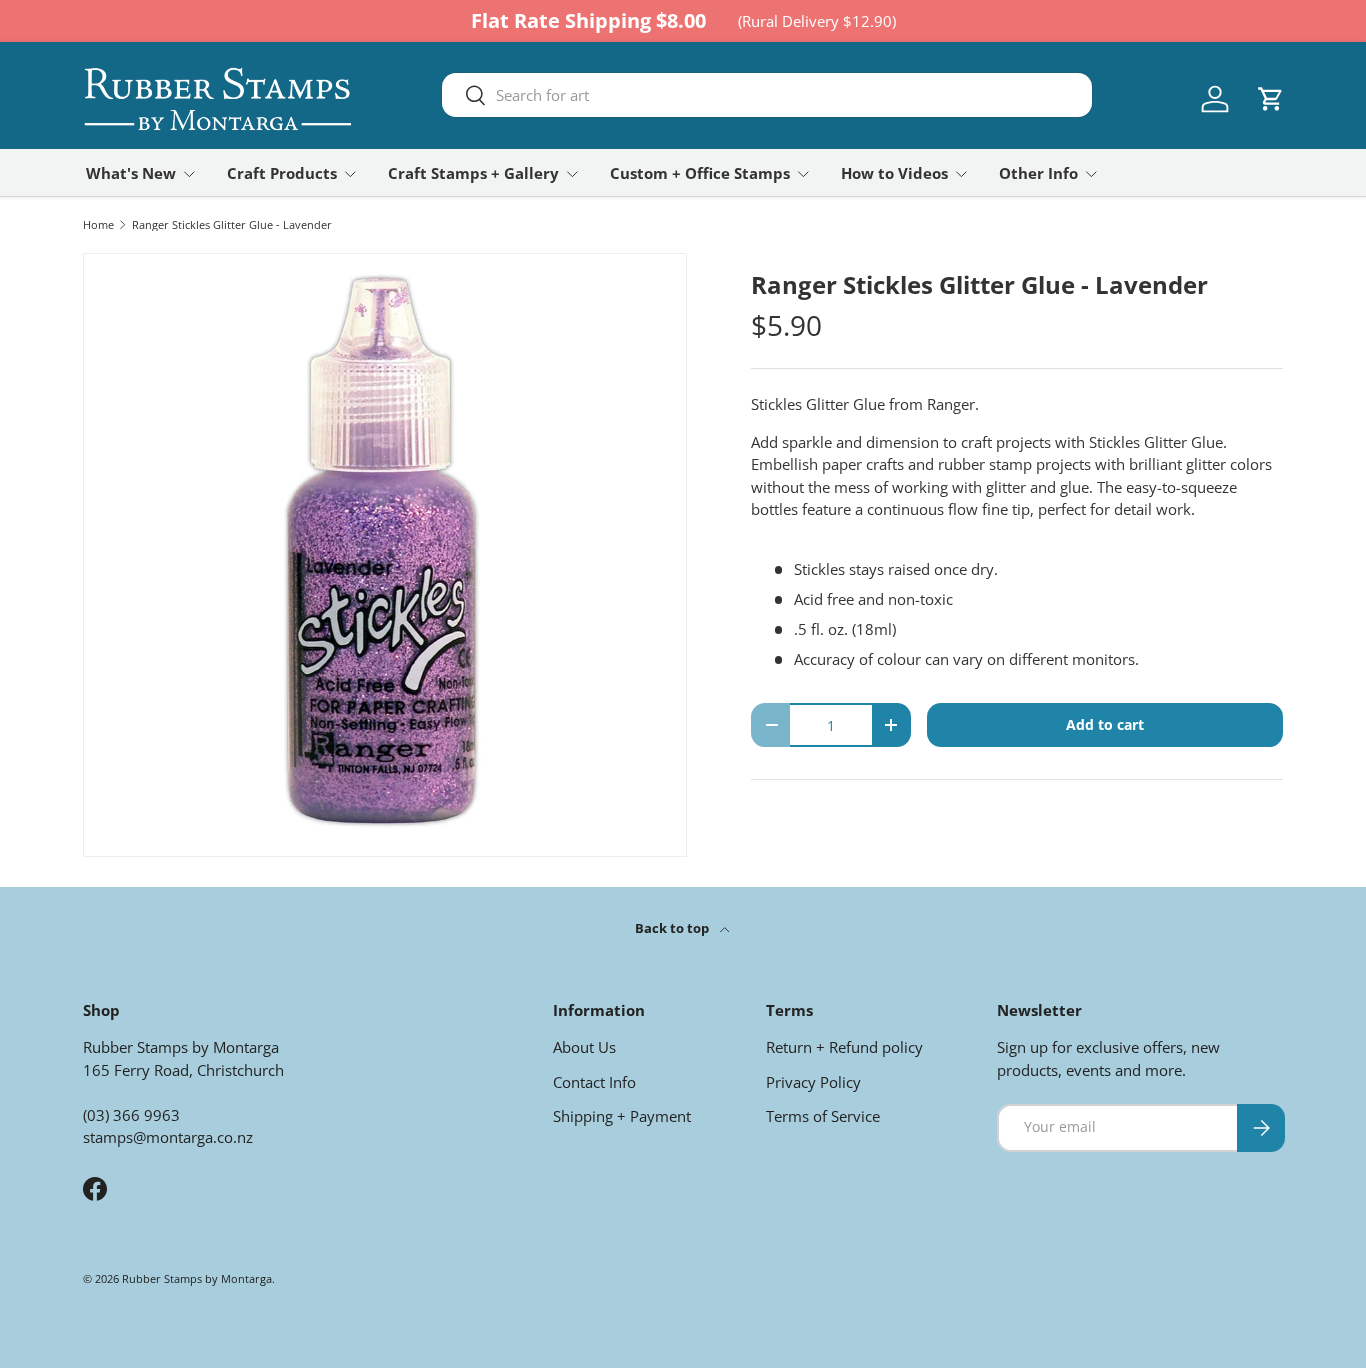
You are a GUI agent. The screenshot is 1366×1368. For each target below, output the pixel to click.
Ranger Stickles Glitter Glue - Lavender (232, 224)
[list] (385, 555)
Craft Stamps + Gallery (473, 173)
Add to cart (1105, 724)
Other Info (1038, 173)
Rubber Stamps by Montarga (197, 1278)
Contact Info (594, 1082)
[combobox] (767, 95)
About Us (584, 1047)
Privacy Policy (813, 1082)
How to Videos (894, 173)
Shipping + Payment (622, 1116)
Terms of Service (823, 1116)
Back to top (673, 928)
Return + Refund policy (844, 1047)
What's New (131, 173)
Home (98, 224)
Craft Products (282, 173)
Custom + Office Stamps (700, 173)
